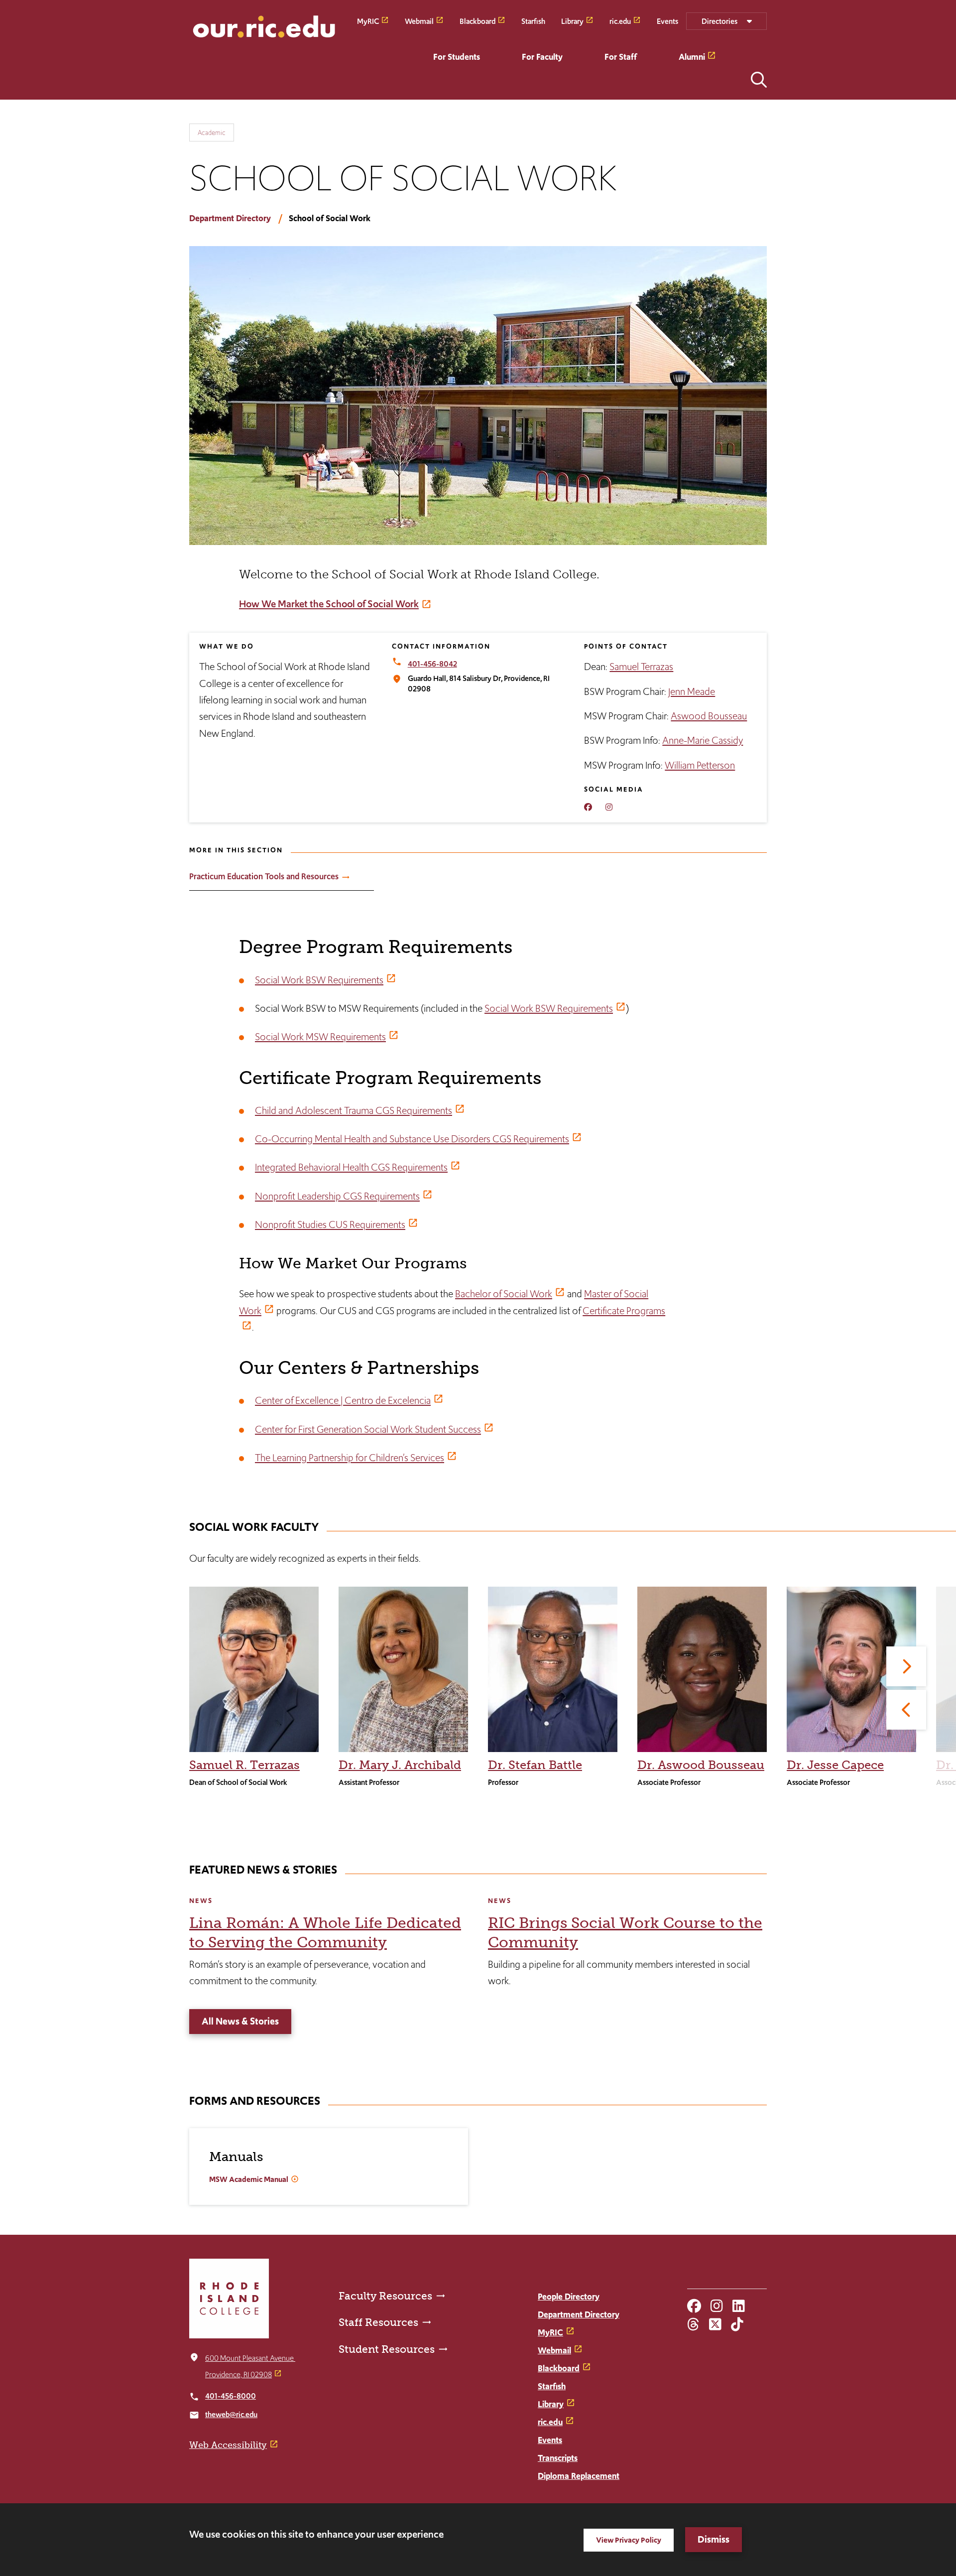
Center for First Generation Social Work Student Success (368, 1429)
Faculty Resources (385, 2296)
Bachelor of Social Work (504, 1294)
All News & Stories (240, 2021)
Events (667, 21)
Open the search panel (759, 80)
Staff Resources (378, 2322)
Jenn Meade (692, 691)
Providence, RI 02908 (239, 2374)
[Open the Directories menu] (726, 21)
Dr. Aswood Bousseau (701, 1765)
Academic (212, 133)
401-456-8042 (432, 664)
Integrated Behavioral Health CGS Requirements (351, 1167)
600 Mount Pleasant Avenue (250, 2358)
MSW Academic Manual (249, 2179)
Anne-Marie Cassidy (703, 740)
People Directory (569, 2297)
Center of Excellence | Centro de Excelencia (343, 1400)
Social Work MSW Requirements (320, 1037)
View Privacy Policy (629, 2540)
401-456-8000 (231, 2396)
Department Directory (230, 218)
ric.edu (620, 21)
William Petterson (700, 765)
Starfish (533, 21)
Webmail (419, 21)
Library (572, 21)
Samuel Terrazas (641, 667)
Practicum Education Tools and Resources (264, 876)
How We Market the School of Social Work (329, 604)
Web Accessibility (228, 2445)
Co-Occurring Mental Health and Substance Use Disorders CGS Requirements (412, 1139)
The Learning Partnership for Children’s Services (350, 1458)
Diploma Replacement (579, 2476)
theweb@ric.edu (231, 2414)
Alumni (692, 57)
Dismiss (714, 2539)
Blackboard (478, 21)
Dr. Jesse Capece (835, 1765)
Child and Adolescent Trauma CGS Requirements (354, 1110)
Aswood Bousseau (709, 716)
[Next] (906, 1666)
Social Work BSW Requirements (319, 980)
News (201, 1901)
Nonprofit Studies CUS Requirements (330, 1224)
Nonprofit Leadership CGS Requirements (337, 1196)
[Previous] (906, 1710)
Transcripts (558, 2458)
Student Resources (387, 2349)
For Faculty (542, 57)
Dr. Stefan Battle (535, 1765)
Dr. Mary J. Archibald (400, 1765)
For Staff (621, 57)
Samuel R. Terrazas (244, 1765)
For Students (457, 57)
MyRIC (368, 21)
